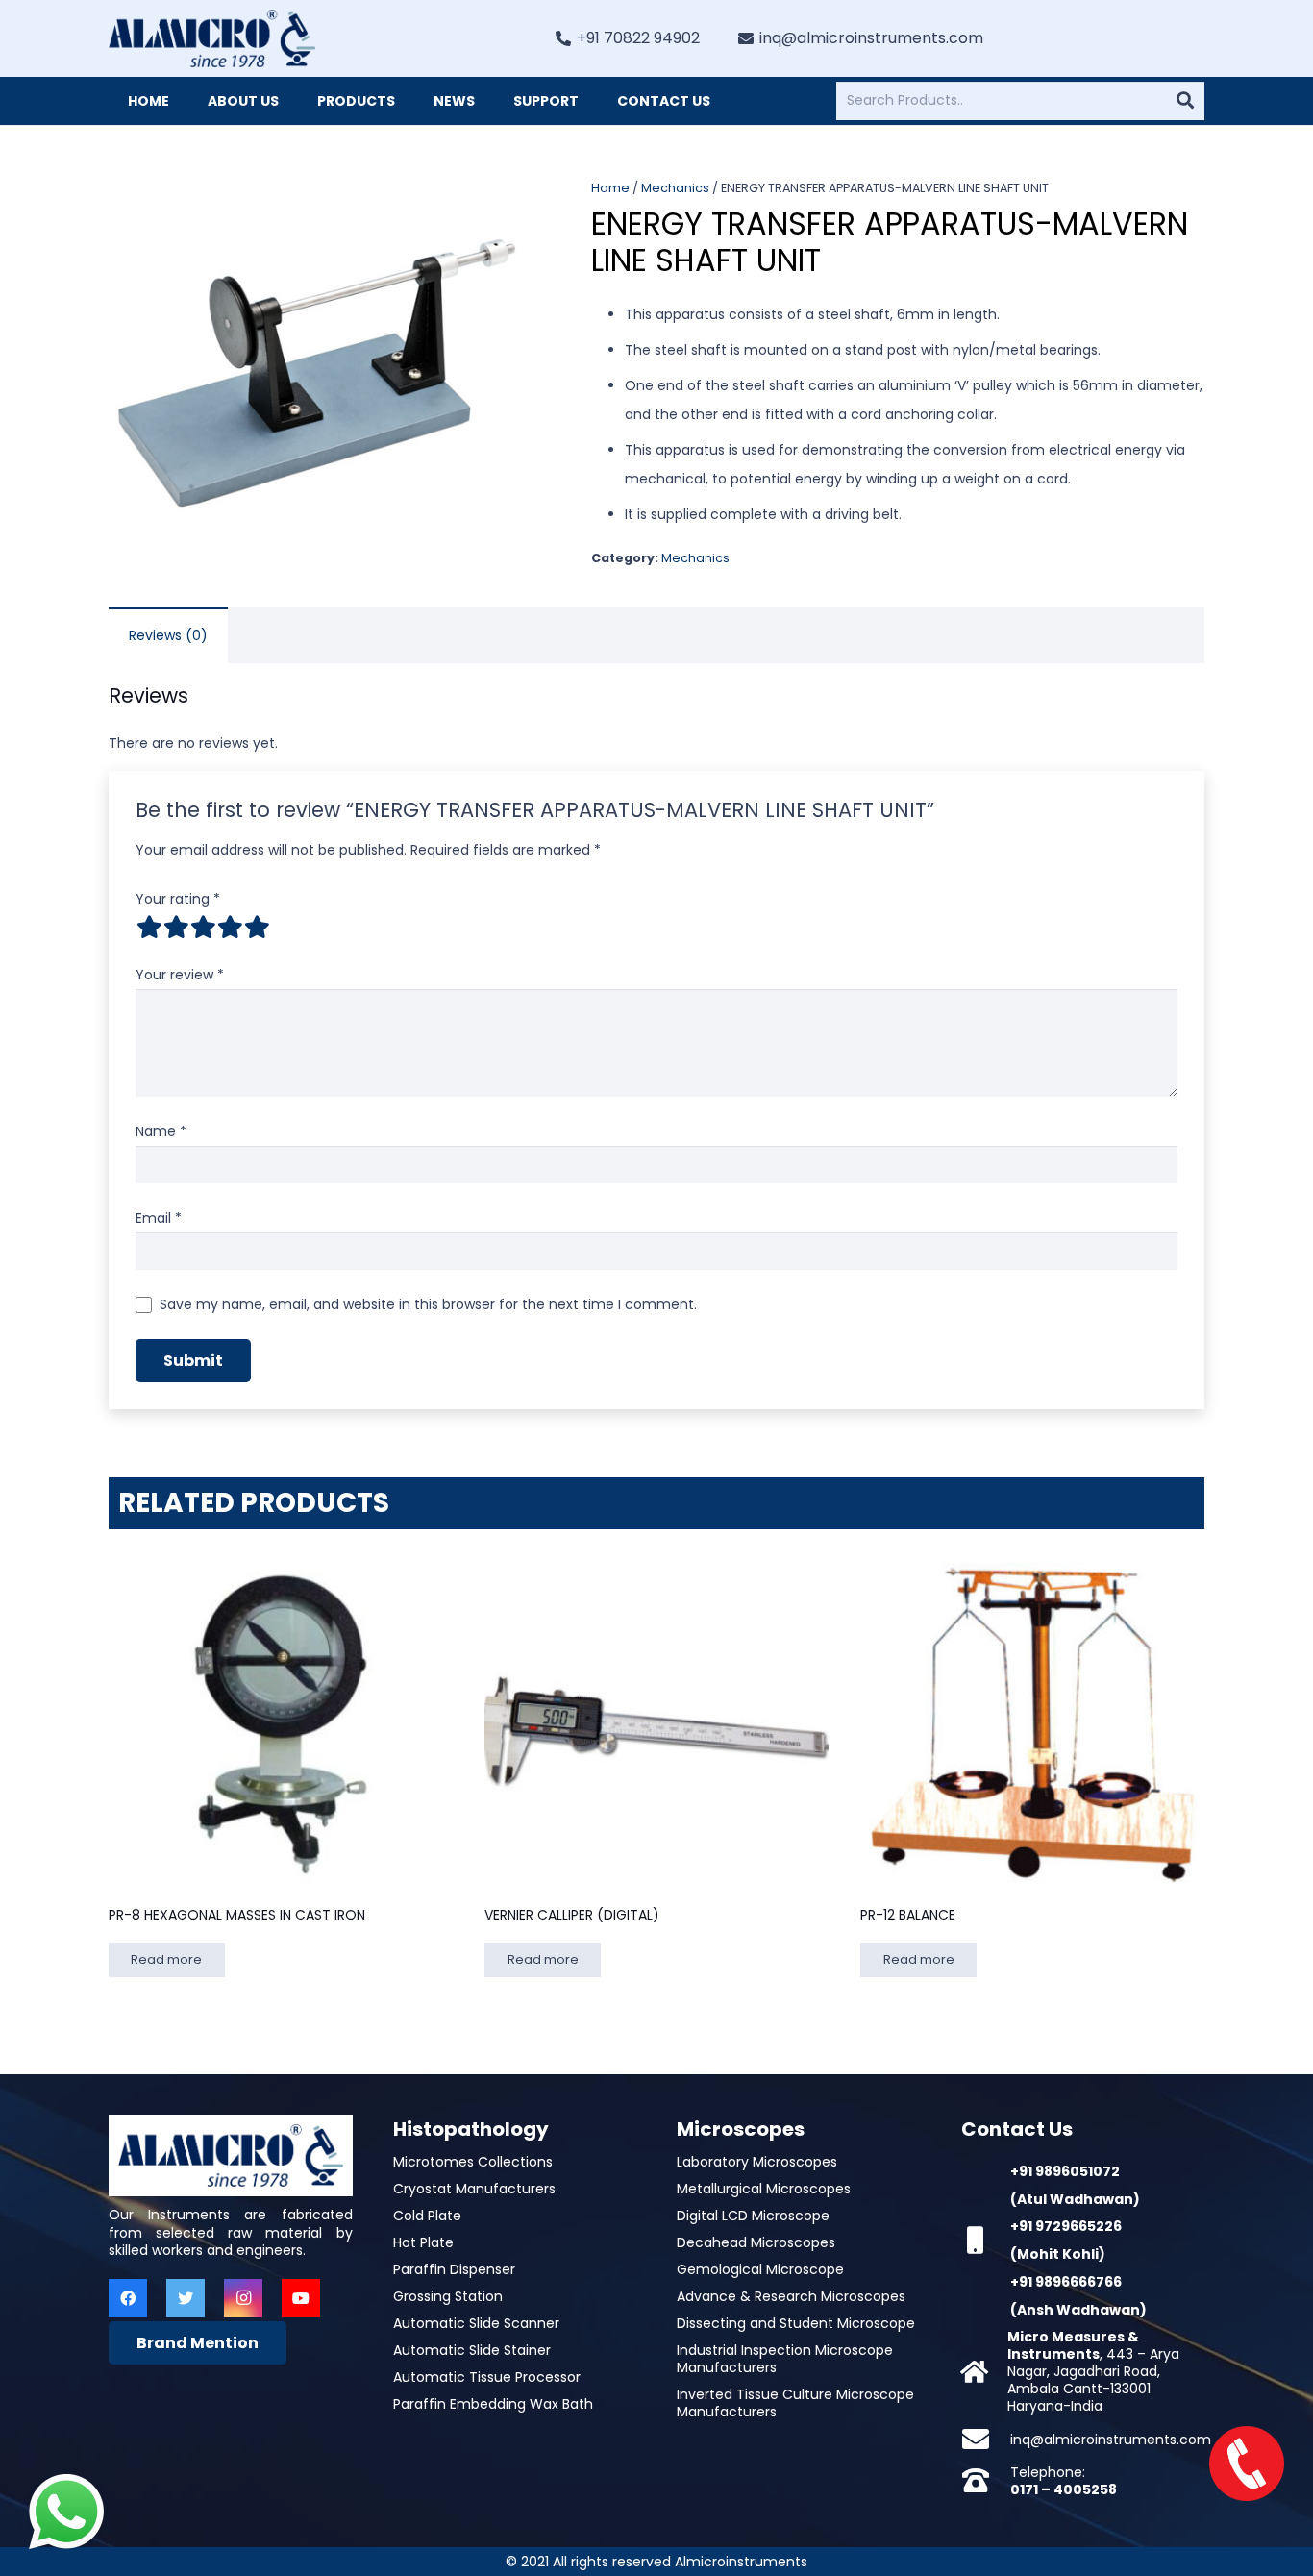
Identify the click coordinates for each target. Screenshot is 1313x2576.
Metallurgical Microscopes (764, 2189)
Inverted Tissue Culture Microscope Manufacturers (795, 2403)
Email (159, 1218)
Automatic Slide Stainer (472, 2350)
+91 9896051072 (1065, 2171)
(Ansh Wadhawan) (1078, 2310)
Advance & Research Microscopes (791, 2296)
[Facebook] (128, 2298)
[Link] (212, 38)
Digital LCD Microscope (753, 2216)
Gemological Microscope (760, 2269)
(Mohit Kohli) (1058, 2254)
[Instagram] (243, 2298)
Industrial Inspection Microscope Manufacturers (785, 2359)
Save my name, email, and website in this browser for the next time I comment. (428, 1304)
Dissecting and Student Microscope (796, 2323)
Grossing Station (448, 2296)
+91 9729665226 (1066, 2226)
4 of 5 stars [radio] (230, 927)
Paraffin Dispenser (454, 2269)
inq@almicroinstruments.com (1111, 2440)
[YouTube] (301, 2298)
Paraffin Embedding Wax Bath (493, 2404)
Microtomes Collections (473, 2162)
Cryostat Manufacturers (474, 2189)
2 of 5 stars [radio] (176, 927)
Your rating (178, 899)
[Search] (1185, 101)
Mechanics (675, 188)
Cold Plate (427, 2216)
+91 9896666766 (1066, 2282)
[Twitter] (186, 2298)
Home (610, 188)
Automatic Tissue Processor (487, 2377)
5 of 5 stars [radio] (257, 927)
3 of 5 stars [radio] (203, 927)
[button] (498, 206)
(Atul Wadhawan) (1075, 2199)
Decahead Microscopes (756, 2242)
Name (161, 1131)
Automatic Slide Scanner (476, 2323)
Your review (180, 975)
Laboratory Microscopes (757, 2162)
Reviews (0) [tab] (168, 635)
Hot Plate (423, 2242)
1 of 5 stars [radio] (149, 927)
